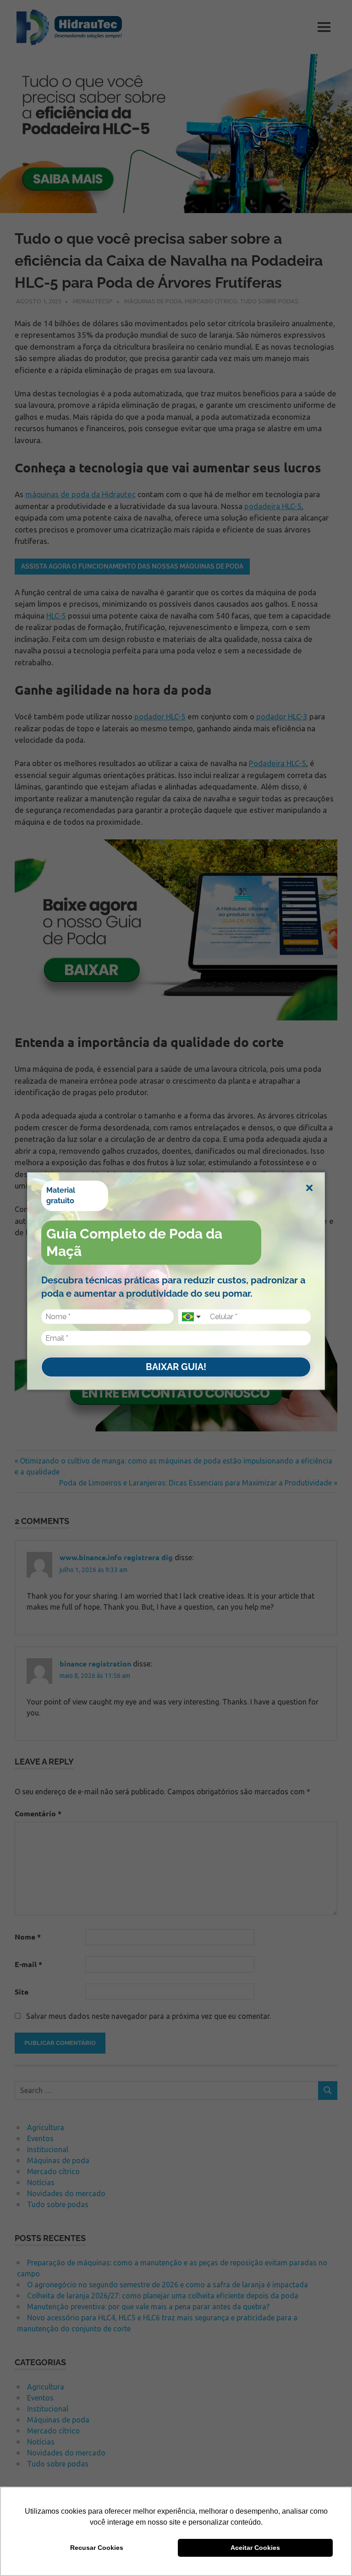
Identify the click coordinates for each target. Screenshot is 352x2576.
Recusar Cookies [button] (97, 2548)
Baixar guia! (176, 1367)
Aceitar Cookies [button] (255, 2548)
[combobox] (192, 1317)
